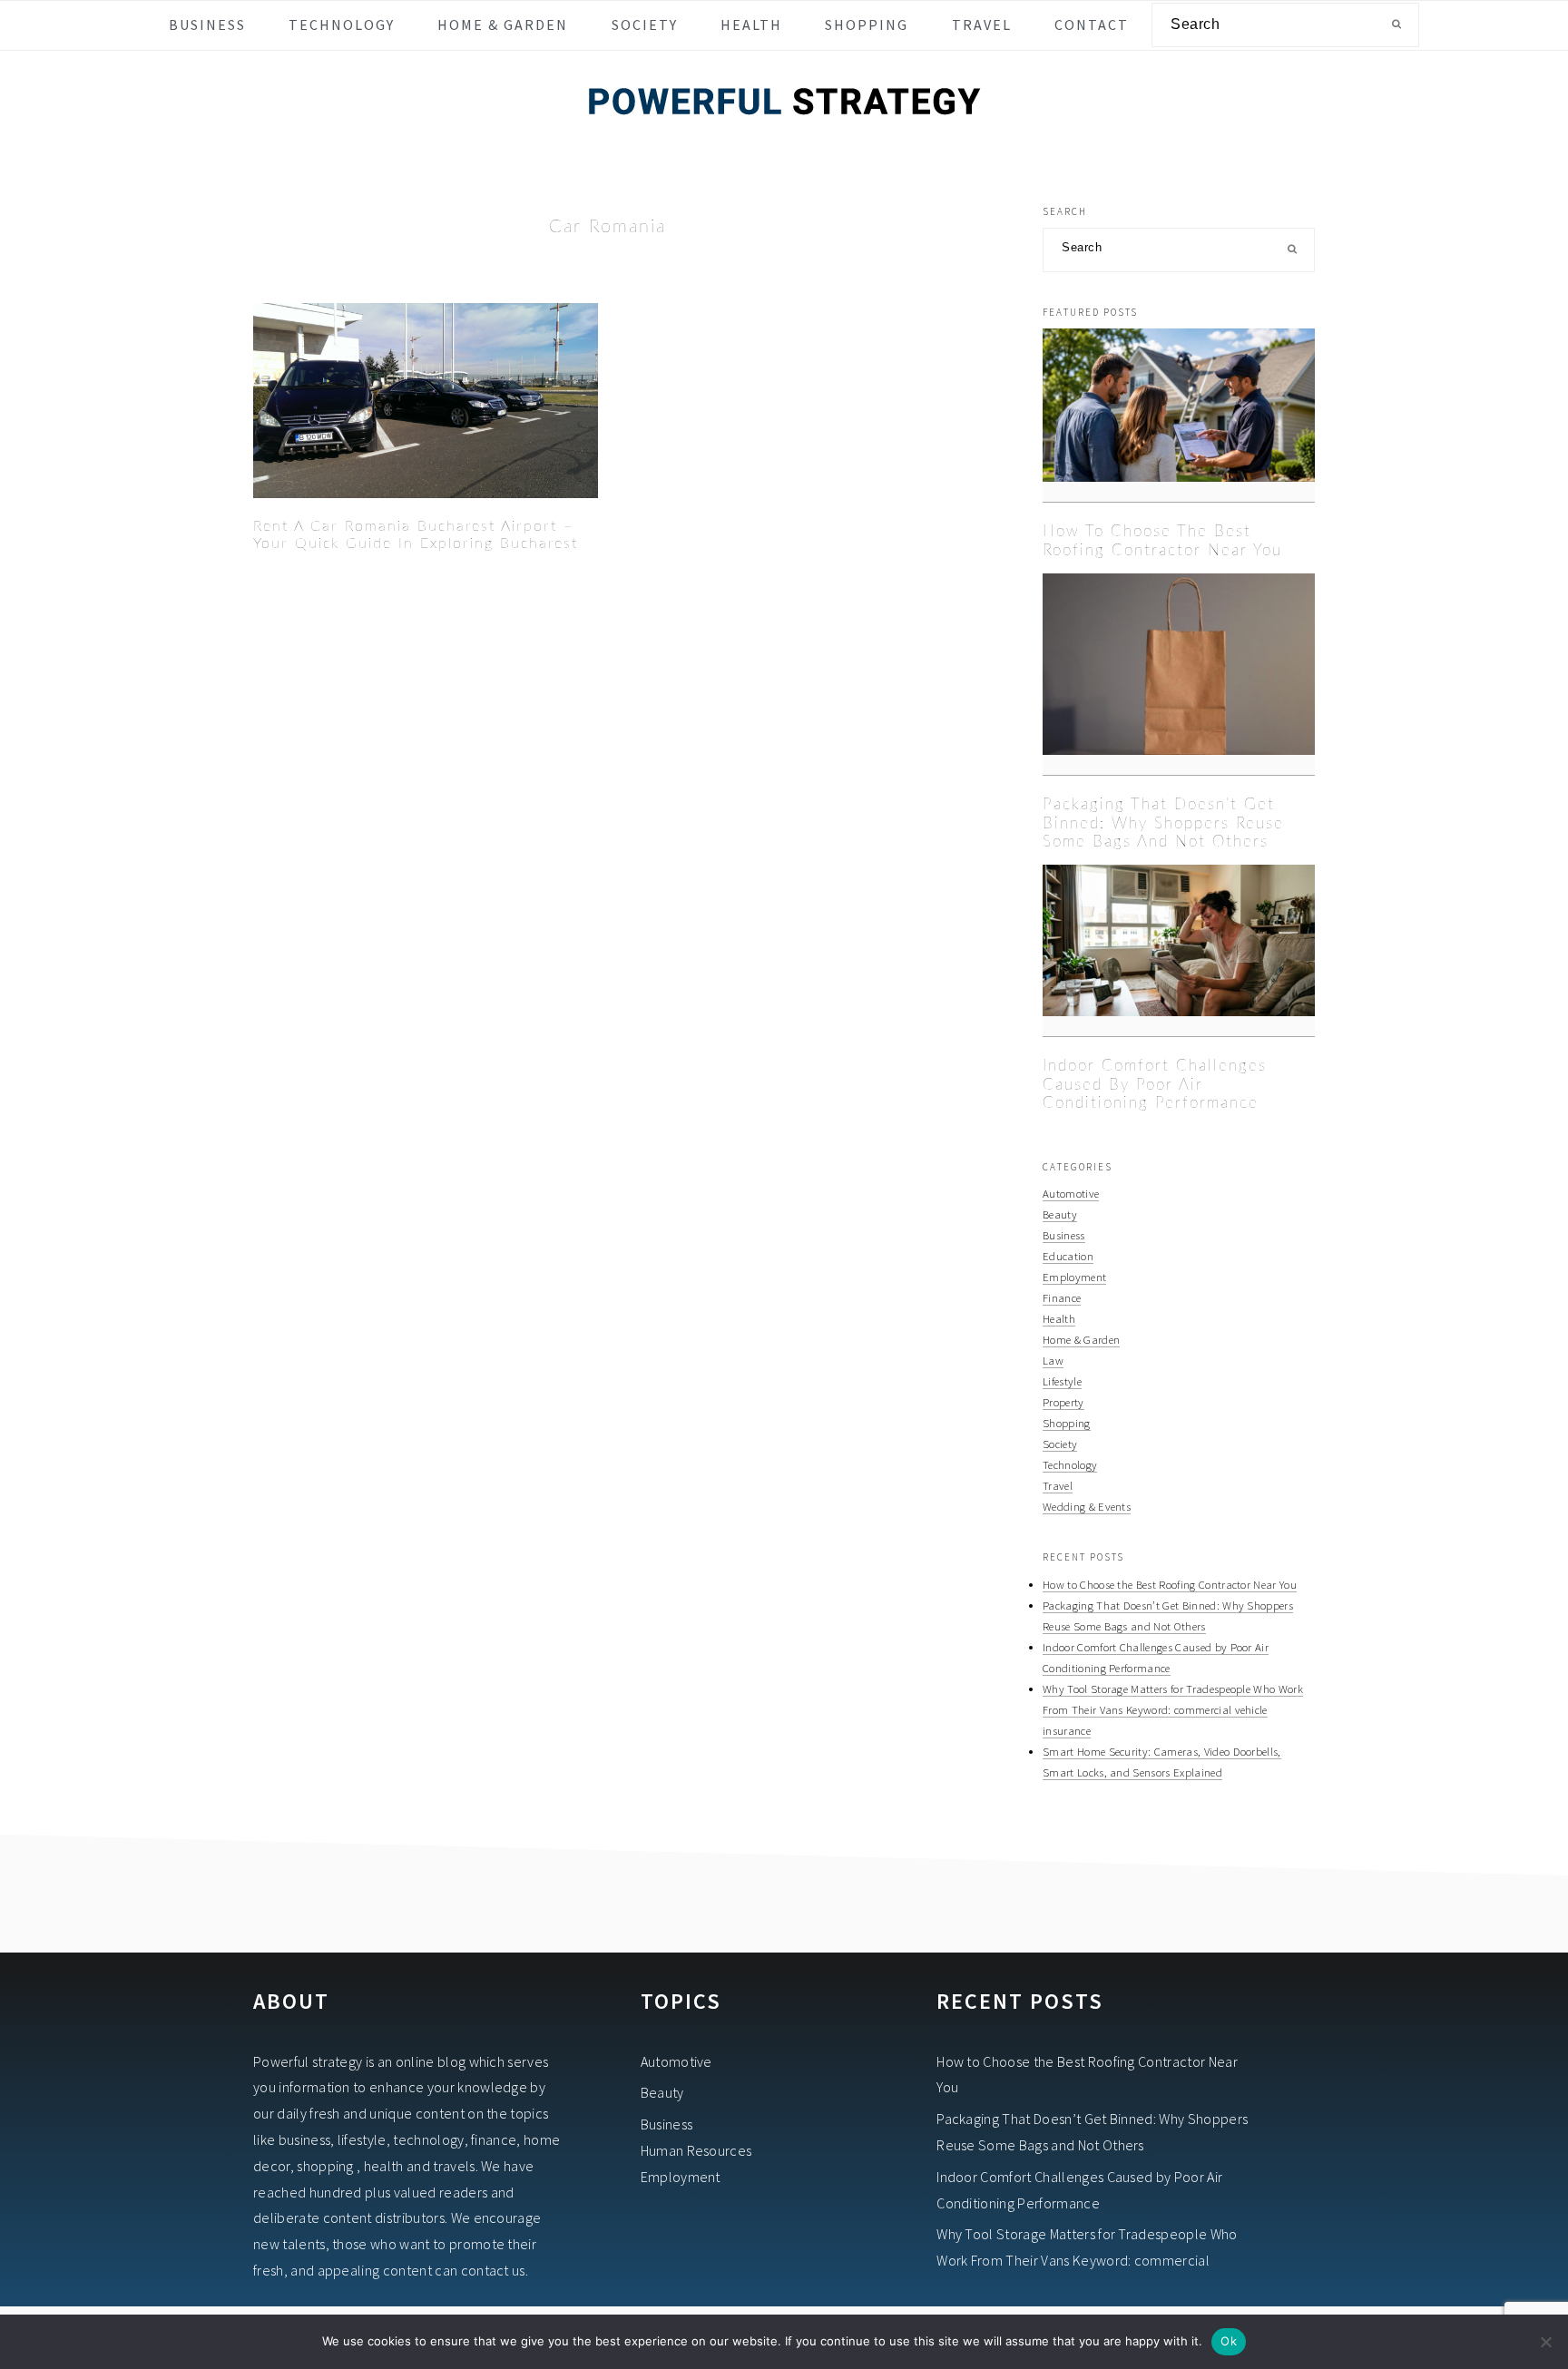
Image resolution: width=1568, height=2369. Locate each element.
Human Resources (696, 2150)
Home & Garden (1081, 1339)
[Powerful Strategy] (784, 138)
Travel (1058, 1485)
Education (1068, 1256)
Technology (1070, 1464)
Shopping (1067, 1423)
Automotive (1071, 1193)
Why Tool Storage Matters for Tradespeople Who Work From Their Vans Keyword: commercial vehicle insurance (1173, 1709)
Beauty (1060, 1214)
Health (1059, 1318)
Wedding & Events (1087, 1506)
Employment (1074, 1277)
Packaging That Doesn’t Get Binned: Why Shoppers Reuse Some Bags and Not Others (1163, 823)
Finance (1062, 1297)
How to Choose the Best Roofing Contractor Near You (1170, 1584)
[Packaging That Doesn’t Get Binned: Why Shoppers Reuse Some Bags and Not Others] (1179, 675)
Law (1053, 1360)
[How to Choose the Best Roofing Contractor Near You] (1179, 416)
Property (1063, 1402)
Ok (1229, 2341)
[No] (1545, 2342)
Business (1064, 1235)
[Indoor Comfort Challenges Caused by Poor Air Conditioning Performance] (1179, 951)
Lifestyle (1062, 1381)
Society (1060, 1444)
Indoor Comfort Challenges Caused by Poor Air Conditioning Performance (1155, 1084)
